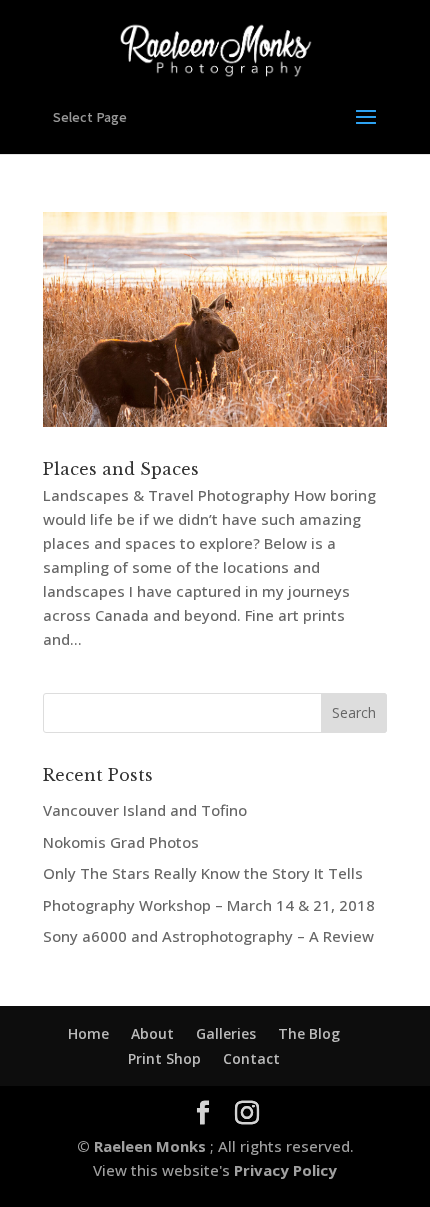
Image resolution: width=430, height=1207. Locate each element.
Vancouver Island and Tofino (145, 810)
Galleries (226, 1033)
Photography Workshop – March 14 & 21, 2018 (209, 905)
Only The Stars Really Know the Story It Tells (203, 873)
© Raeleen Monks (143, 1146)
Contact (251, 1058)
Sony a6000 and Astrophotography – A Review (208, 936)
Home (88, 1033)
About (152, 1033)
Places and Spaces (121, 469)
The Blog (309, 1033)
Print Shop (164, 1058)
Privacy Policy (283, 1170)
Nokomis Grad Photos (121, 842)
